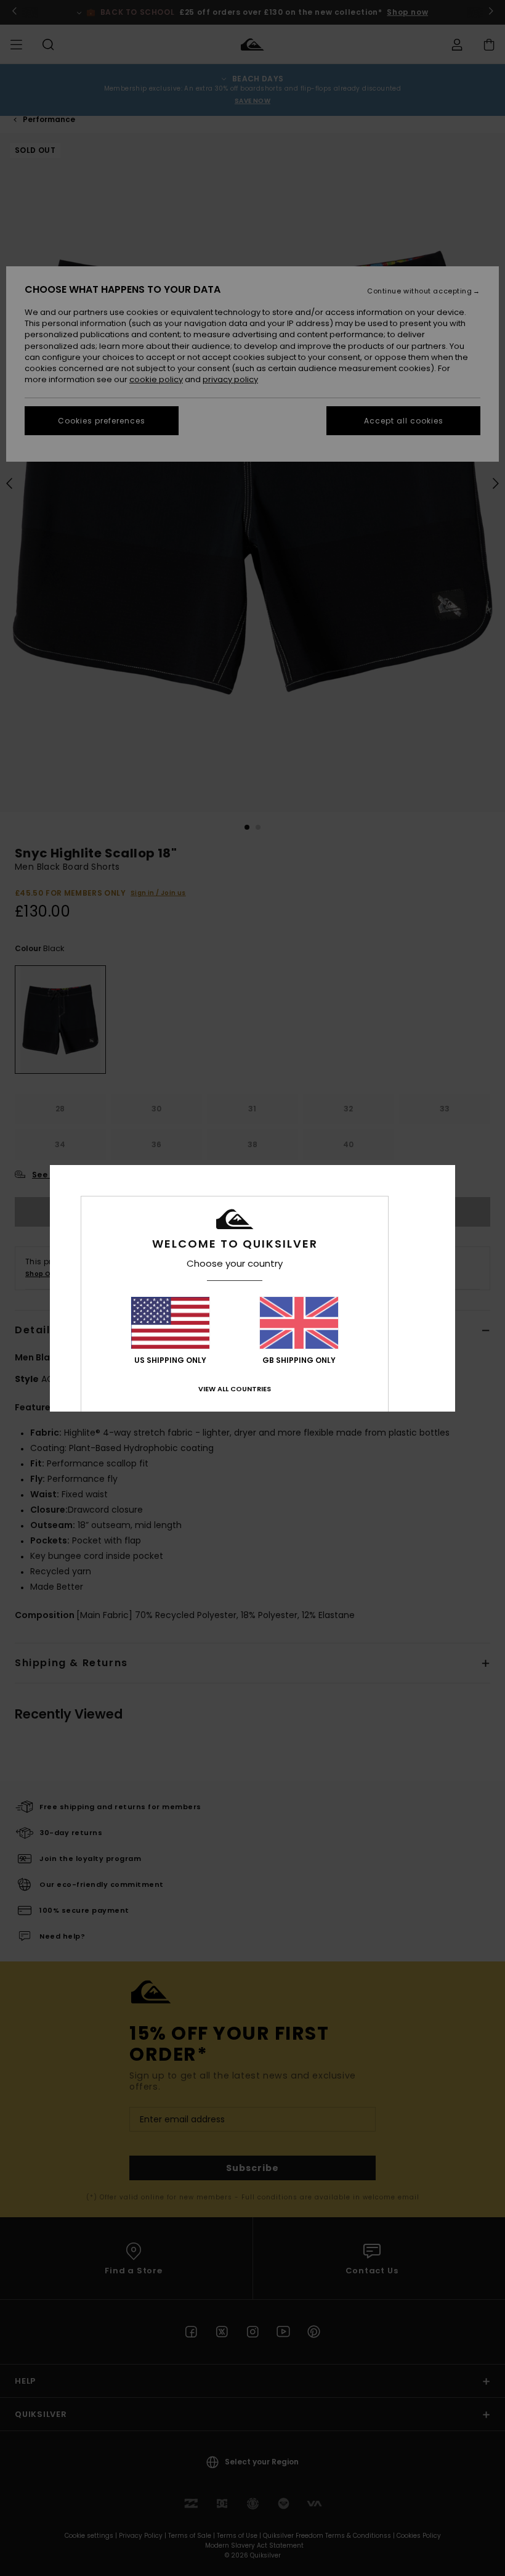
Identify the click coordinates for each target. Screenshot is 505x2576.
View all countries (235, 1389)
